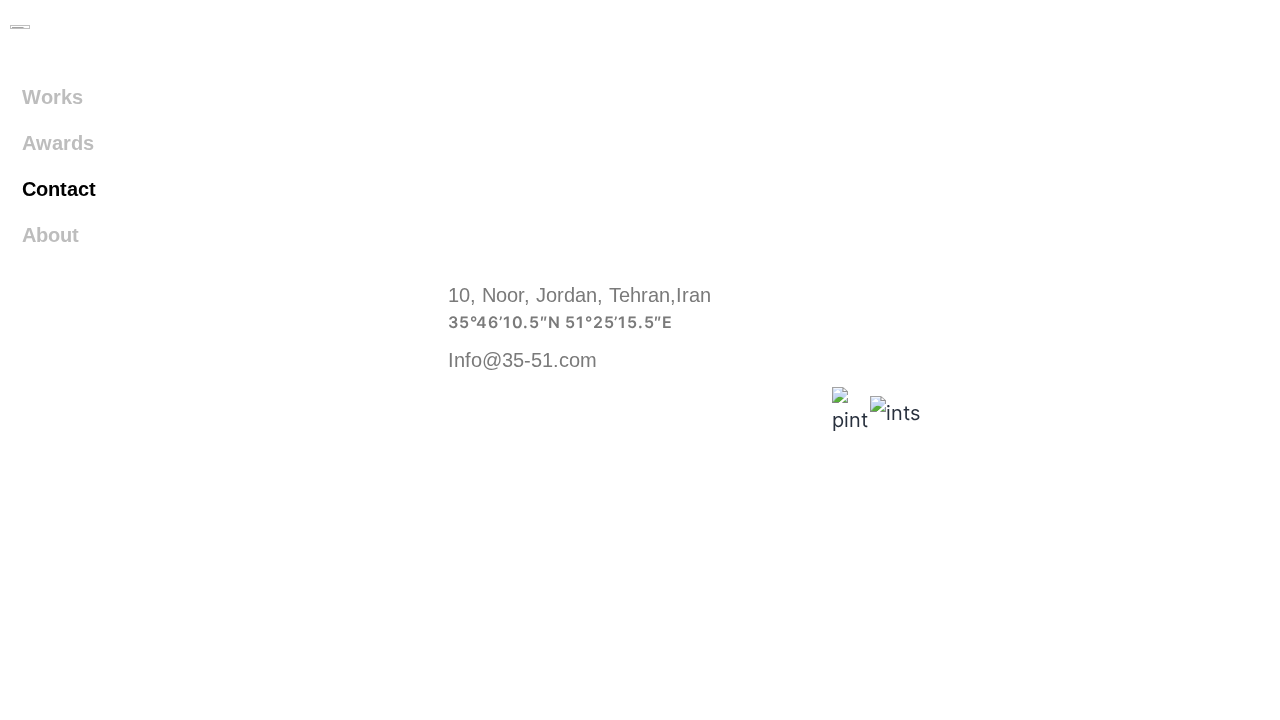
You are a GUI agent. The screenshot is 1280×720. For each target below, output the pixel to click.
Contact (59, 189)
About (50, 235)
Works (52, 97)
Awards (58, 143)
